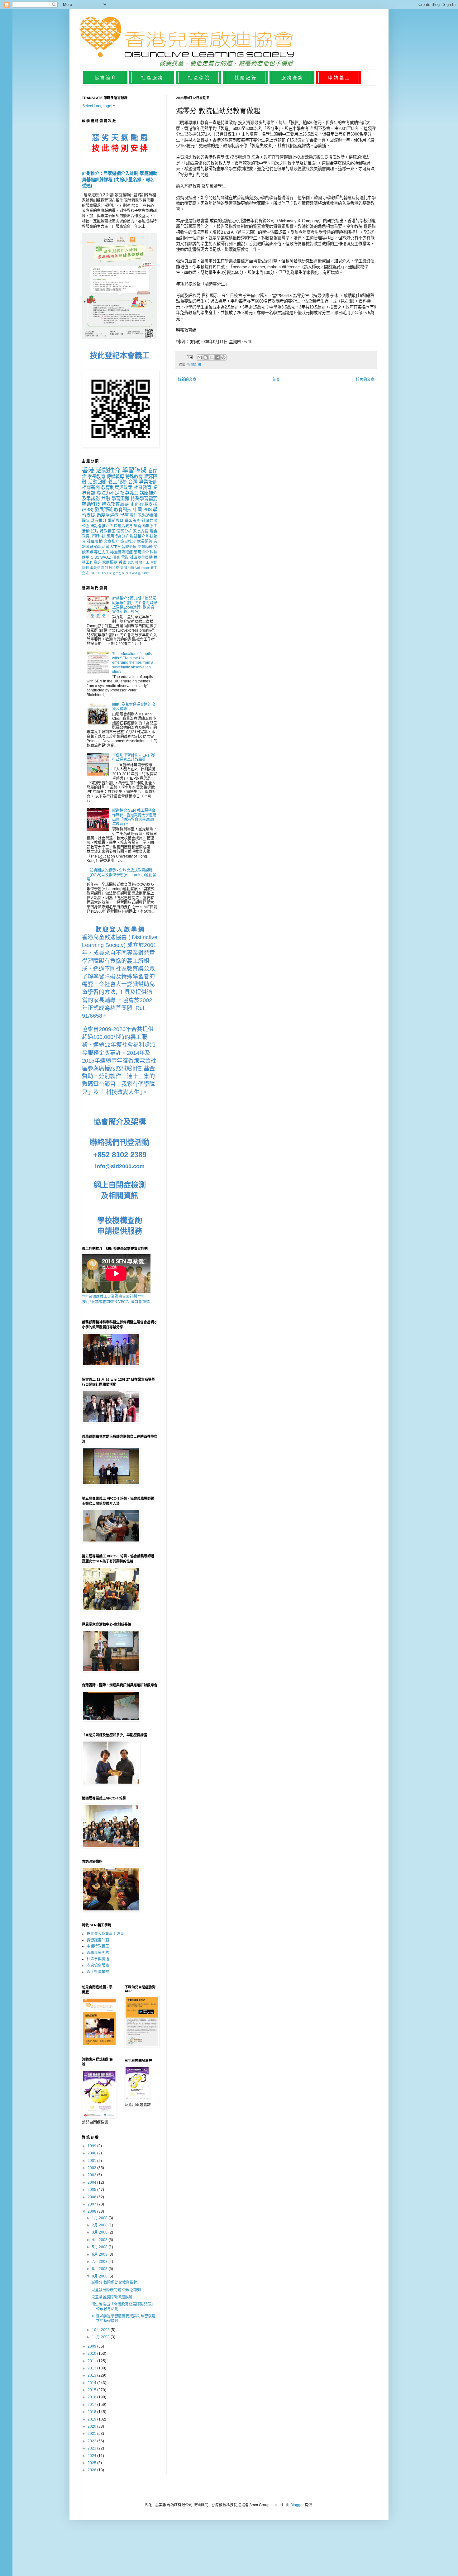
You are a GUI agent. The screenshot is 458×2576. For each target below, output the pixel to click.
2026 (92, 2470)
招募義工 (129, 493)
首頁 (276, 380)
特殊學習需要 (144, 499)
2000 (92, 2153)
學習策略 (133, 521)
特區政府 (229, 123)
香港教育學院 (217, 157)
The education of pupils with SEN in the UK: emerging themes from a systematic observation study (133, 663)
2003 (92, 2175)
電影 (125, 557)
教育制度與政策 (117, 487)
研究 (116, 557)
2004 (92, 2182)
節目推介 (128, 542)
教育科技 (123, 509)
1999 (92, 2146)
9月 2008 (100, 2276)
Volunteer (142, 568)
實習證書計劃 (98, 1940)
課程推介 (99, 521)
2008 (92, 2211)
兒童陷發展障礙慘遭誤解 (112, 2297)
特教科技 (112, 568)
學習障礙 (134, 470)
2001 (92, 2161)
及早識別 (91, 499)
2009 (92, 2346)
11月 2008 (101, 2337)
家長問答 (145, 542)
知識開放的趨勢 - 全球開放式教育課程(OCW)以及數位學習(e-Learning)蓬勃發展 (121, 875)
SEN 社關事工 (138, 562)
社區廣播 (95, 542)
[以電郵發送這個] (200, 357)
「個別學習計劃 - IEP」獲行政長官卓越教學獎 (134, 758)
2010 (92, 2354)
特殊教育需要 (115, 504)
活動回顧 (98, 482)
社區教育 (143, 487)
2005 (92, 2190)
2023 (92, 2448)
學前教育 (116, 521)
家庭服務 (110, 562)
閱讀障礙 (145, 547)
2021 (92, 2434)
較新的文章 (187, 380)
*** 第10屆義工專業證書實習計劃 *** (113, 1297)
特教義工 (107, 531)
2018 (92, 2412)
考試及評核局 (189, 296)
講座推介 (148, 493)
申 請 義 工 (339, 78)
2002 (92, 2168)
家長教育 (96, 476)
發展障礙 (104, 509)
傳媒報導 (115, 476)
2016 (92, 2397)
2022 (92, 2441)
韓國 (318, 198)
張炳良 (245, 157)
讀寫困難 (141, 526)
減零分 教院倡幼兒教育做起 (114, 2282)
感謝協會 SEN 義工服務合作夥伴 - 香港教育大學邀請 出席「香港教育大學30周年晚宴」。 (134, 817)
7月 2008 (100, 2262)
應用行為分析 (118, 536)
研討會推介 (100, 526)
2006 (92, 2197)
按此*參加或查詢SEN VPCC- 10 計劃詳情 (116, 1302)
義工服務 (117, 482)
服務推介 (137, 536)
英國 (123, 562)
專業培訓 (148, 482)
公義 (86, 526)
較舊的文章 (365, 380)
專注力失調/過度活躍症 (113, 552)
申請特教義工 (98, 1946)
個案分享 (119, 573)
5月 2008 (100, 2247)
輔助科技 (91, 504)
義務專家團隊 (98, 1953)
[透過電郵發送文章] (189, 357)
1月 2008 (100, 2218)
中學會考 (301, 129)
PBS (148, 509)
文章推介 (112, 542)
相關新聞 (194, 365)
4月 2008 (100, 2240)
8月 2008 (100, 2269)
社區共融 (150, 521)
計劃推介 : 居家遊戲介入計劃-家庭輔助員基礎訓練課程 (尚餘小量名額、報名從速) (120, 179)
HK (92, 573)
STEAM (101, 573)
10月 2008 (101, 2330)
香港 (88, 470)
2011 (92, 2361)
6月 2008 (100, 2254)
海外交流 (97, 568)
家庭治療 (127, 568)
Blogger (297, 2505)
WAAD (106, 557)
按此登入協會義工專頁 (105, 1934)
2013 (92, 2375)
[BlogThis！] (206, 357)
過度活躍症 (108, 515)
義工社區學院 (98, 1972)
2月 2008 (100, 2225)
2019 (92, 2419)
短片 (95, 531)
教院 (359, 226)
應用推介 (141, 552)
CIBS (95, 557)
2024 (92, 2456)
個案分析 (124, 531)
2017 (92, 2405)
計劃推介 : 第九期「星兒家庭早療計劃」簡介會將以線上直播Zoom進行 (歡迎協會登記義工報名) (135, 605)
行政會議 (201, 221)
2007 (92, 2204)
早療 (124, 515)
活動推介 (108, 470)
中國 (138, 509)
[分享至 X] (212, 357)
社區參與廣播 (141, 557)
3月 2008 (100, 2232)
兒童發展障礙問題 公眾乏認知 (116, 2290)
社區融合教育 (122, 526)
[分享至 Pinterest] (223, 357)
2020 (92, 2426)
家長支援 (141, 531)
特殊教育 (134, 476)
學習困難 (120, 499)
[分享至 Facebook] (217, 357)
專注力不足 (108, 493)
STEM (115, 547)
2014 (92, 2383)
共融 (106, 499)
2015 (92, 2390)
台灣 (133, 482)
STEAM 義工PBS (138, 573)
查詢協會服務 (98, 1966)
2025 (92, 2463)
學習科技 (98, 536)
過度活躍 (102, 547)
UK (109, 573)
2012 (92, 2368)
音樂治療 (129, 547)
